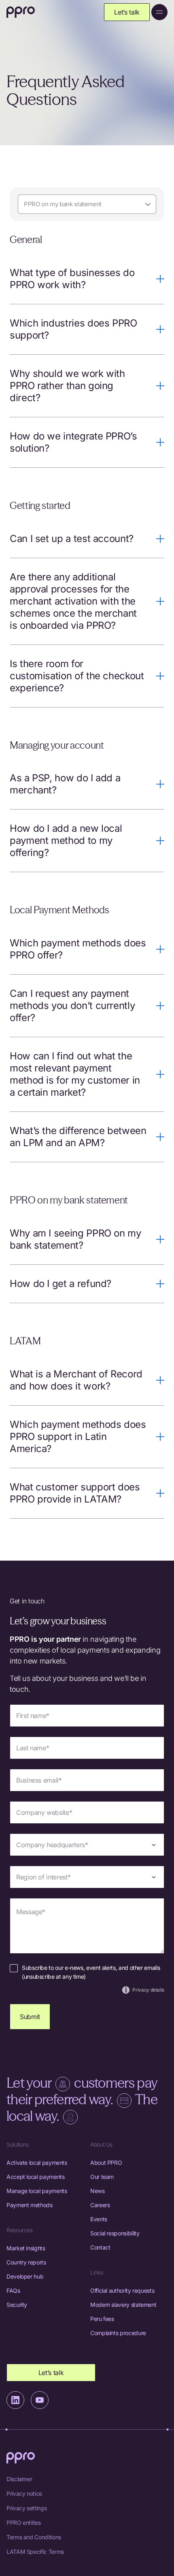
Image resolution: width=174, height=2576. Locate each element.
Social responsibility (115, 2233)
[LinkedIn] (15, 2400)
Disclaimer (19, 2479)
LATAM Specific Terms (35, 2552)
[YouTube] (40, 2400)
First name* (33, 1716)
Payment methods (30, 2205)
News (98, 2191)
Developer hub (25, 2276)
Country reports (26, 2262)
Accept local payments (35, 2177)
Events (99, 2219)
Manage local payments (37, 2191)
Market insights (26, 2248)
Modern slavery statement (123, 2305)
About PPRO (106, 2163)
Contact (100, 2247)
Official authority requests (122, 2290)
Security (17, 2305)
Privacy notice (24, 2493)
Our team (102, 2177)
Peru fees (102, 2319)
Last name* (33, 1748)
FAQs (13, 2290)
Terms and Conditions (34, 2537)
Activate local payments (37, 2163)
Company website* (44, 1812)
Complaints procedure (118, 2333)
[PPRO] (21, 12)
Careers (100, 2205)
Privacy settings (27, 2508)
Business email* (39, 1780)
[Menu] (159, 12)
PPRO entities (23, 2523)
